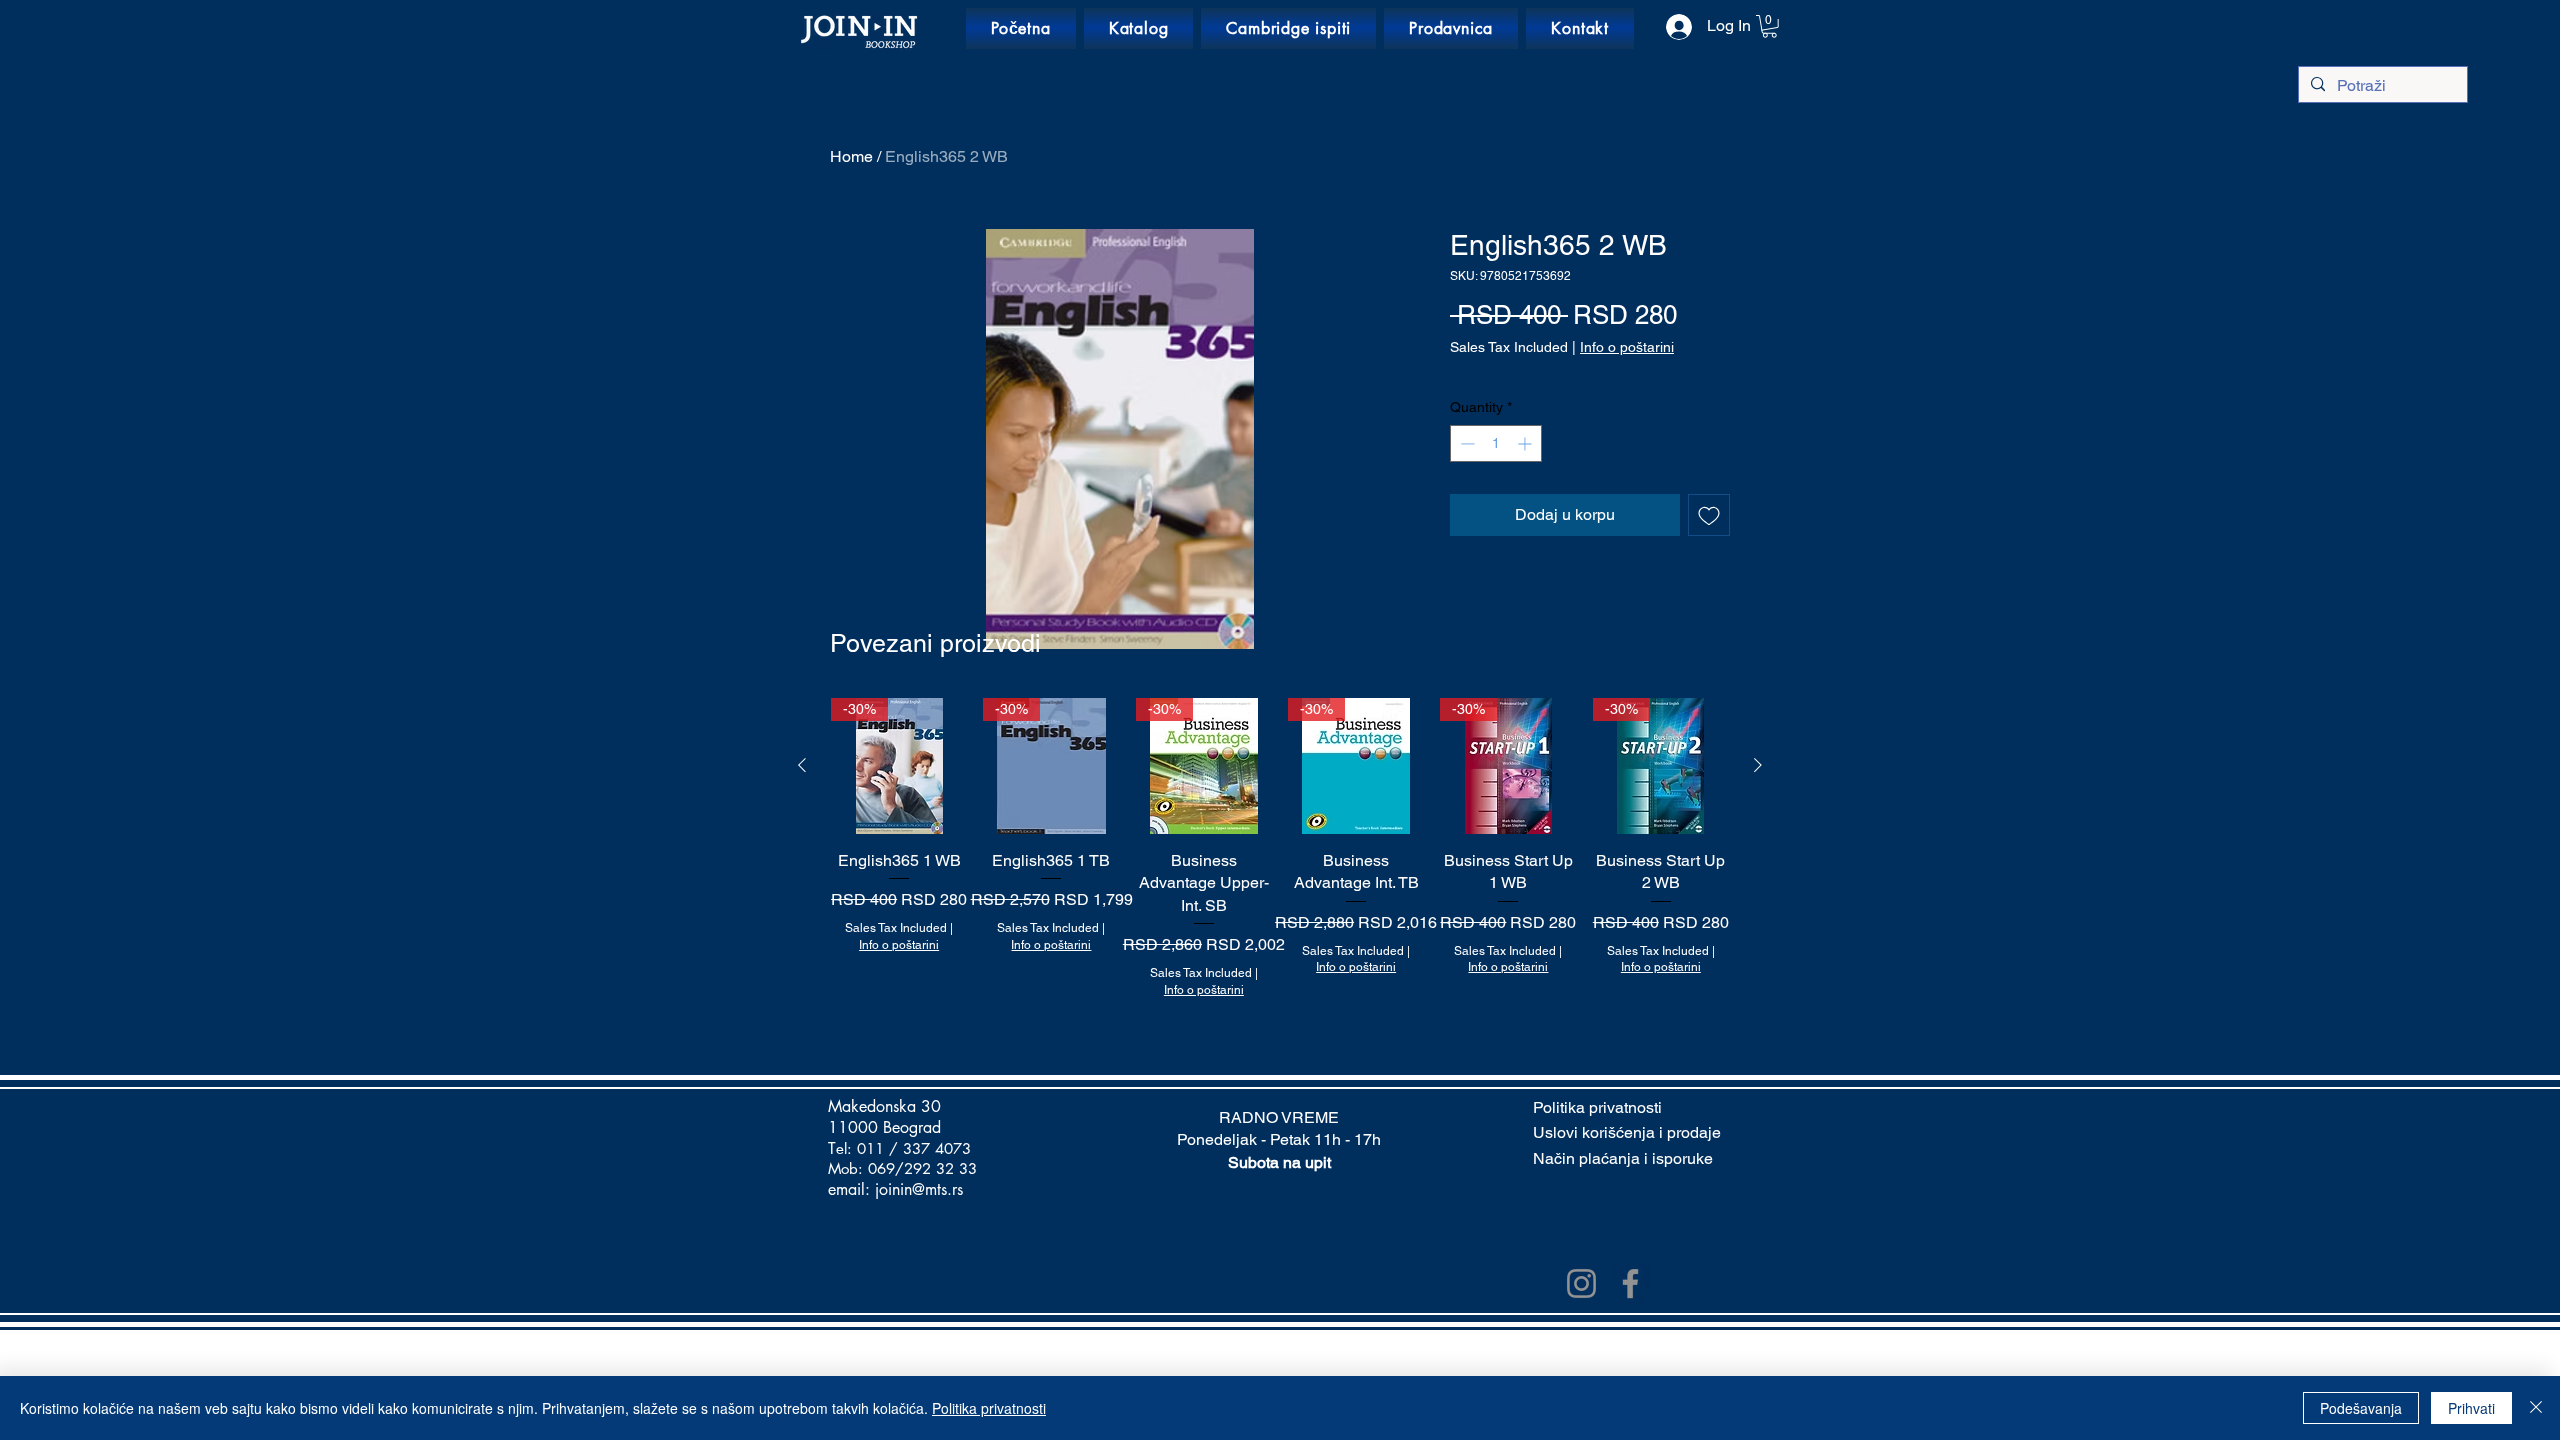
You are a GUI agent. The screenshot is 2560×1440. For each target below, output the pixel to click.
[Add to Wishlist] (1709, 515)
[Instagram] (1581, 1283)
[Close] (2536, 1408)
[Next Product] (1758, 765)
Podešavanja (2361, 1408)
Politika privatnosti (989, 1408)
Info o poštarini (1627, 347)
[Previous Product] (802, 765)
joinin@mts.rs (919, 1189)
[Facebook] (1630, 1283)
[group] (1280, 859)
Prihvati (2471, 1408)
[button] (1769, 26)
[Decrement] (1465, 443)
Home (851, 156)
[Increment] (1526, 443)
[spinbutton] (1496, 443)
